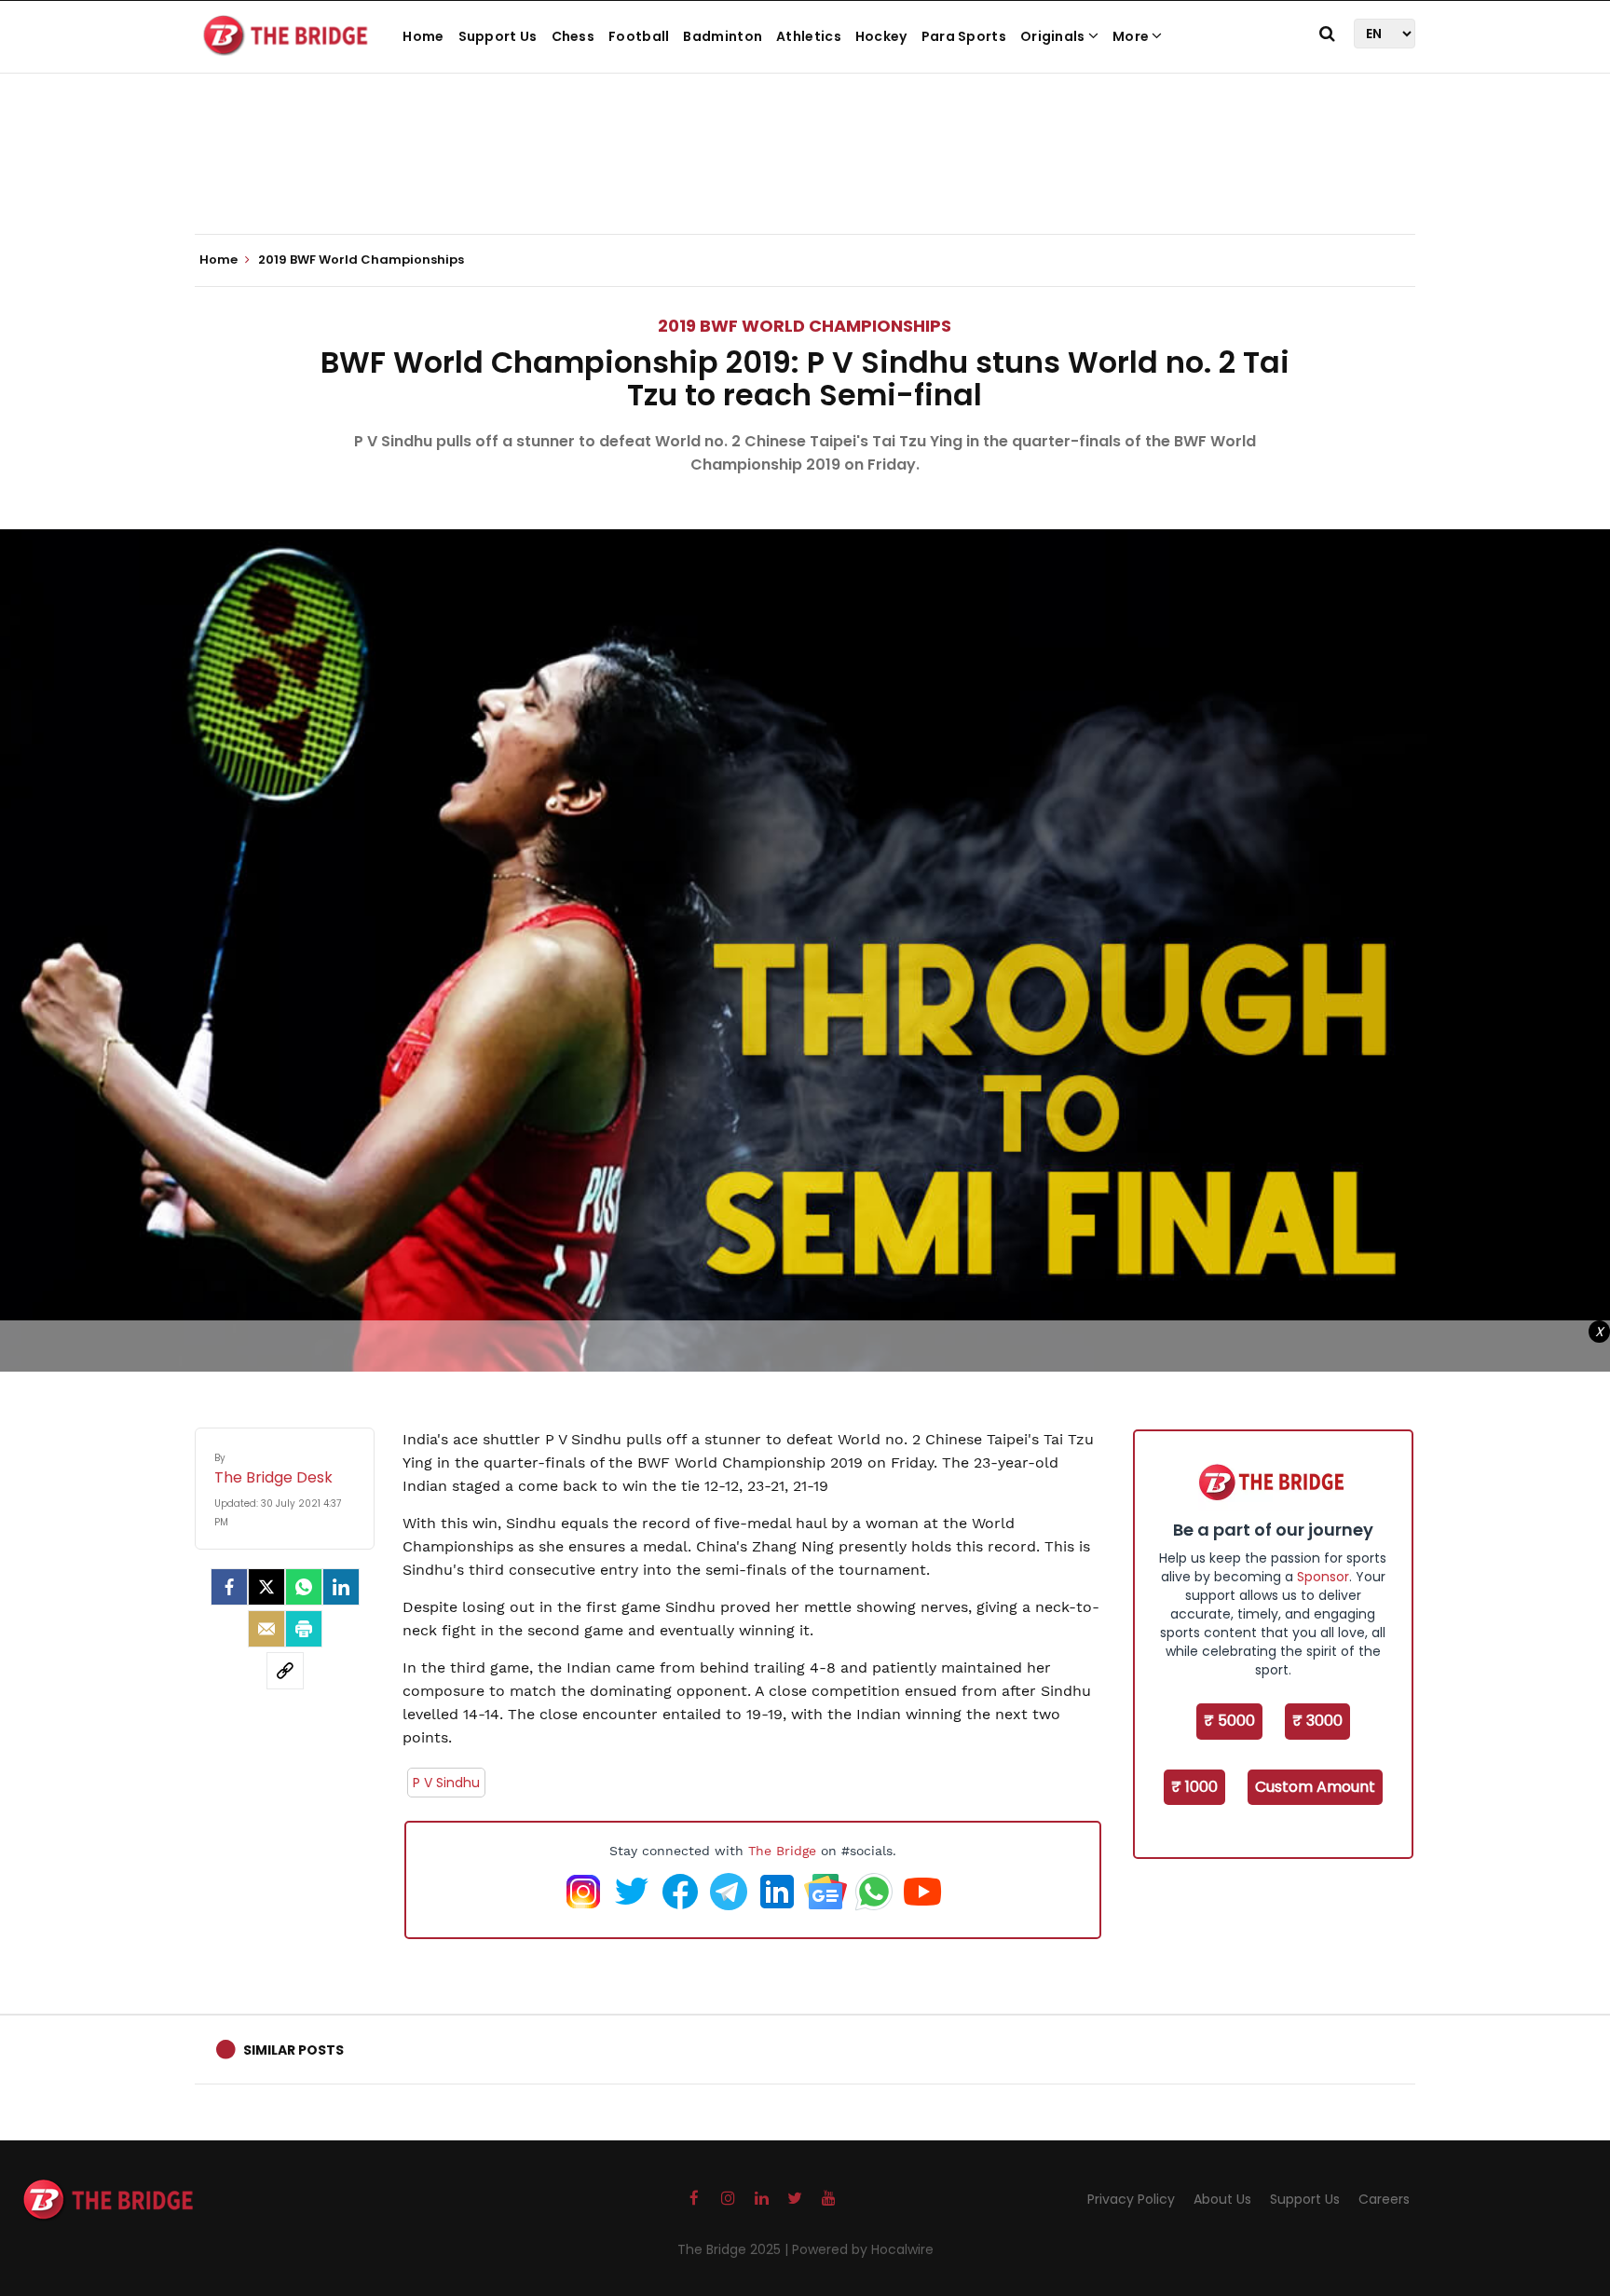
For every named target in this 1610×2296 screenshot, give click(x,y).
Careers (1384, 2199)
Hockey (881, 36)
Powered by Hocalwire (863, 2249)
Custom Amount (1315, 1787)
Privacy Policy (1131, 2199)
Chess (573, 36)
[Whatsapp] (304, 1587)
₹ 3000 (1317, 1721)
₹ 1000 (1194, 1787)
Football (639, 36)
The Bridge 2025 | (735, 2249)
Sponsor (1323, 1577)
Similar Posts (293, 2050)
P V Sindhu (446, 1783)
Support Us (498, 36)
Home (423, 36)
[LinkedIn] (341, 1587)
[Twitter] (266, 1587)
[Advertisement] (805, 177)
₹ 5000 (1229, 1721)
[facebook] (229, 1587)
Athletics (809, 36)
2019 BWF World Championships (805, 326)
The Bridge (782, 1851)
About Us (1222, 2199)
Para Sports (964, 36)
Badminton (723, 36)
